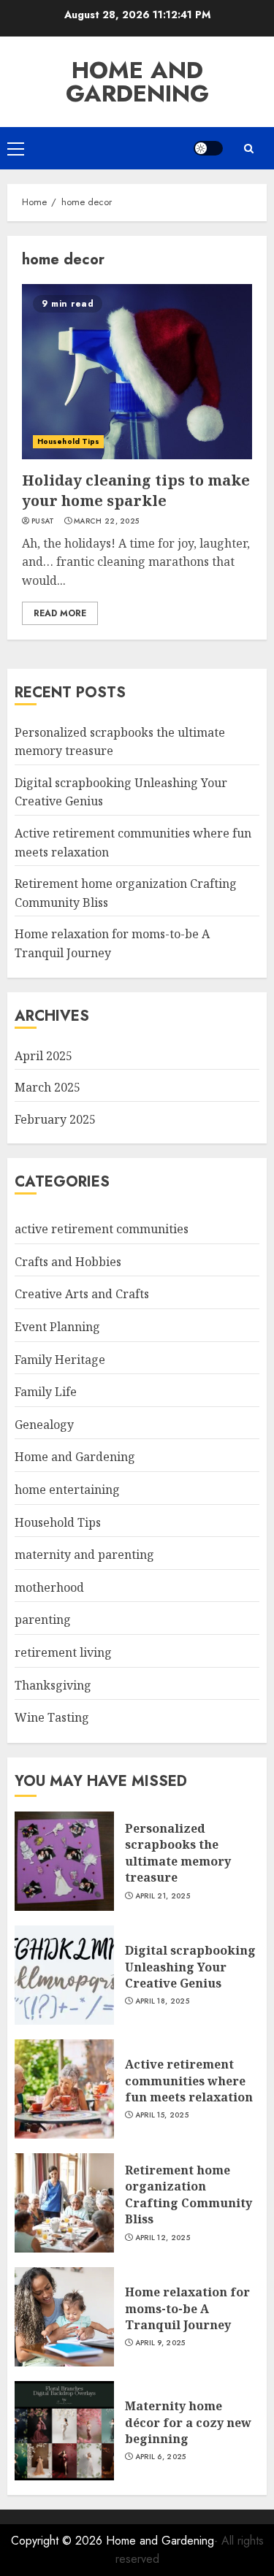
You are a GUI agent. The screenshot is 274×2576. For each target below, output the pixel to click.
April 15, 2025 (162, 2115)
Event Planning (57, 1327)
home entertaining (67, 1490)
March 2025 (47, 1087)
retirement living (63, 1652)
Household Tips (68, 441)
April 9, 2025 (160, 2343)
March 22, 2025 (106, 521)
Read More (60, 613)
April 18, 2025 (162, 2001)
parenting (43, 1619)
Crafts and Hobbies (68, 1262)
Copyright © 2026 (58, 2541)
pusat (43, 521)
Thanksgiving (53, 1685)
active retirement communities (102, 1229)
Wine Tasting (52, 1717)
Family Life (46, 1392)
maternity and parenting (84, 1555)
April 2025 (43, 1056)
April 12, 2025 (163, 2238)
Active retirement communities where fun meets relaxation (189, 2081)
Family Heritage (60, 1360)
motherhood (49, 1587)
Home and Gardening (137, 82)
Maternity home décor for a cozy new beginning (188, 2422)
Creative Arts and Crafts (82, 1294)
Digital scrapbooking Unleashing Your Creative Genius (190, 1967)
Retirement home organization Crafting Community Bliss (189, 2194)
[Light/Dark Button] (208, 148)
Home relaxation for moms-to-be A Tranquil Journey (187, 2308)
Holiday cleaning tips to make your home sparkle (136, 490)
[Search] (248, 149)
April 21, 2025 (163, 1896)
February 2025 (55, 1119)
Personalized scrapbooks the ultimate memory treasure (178, 1853)
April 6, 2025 (161, 2457)
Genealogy (44, 1425)
